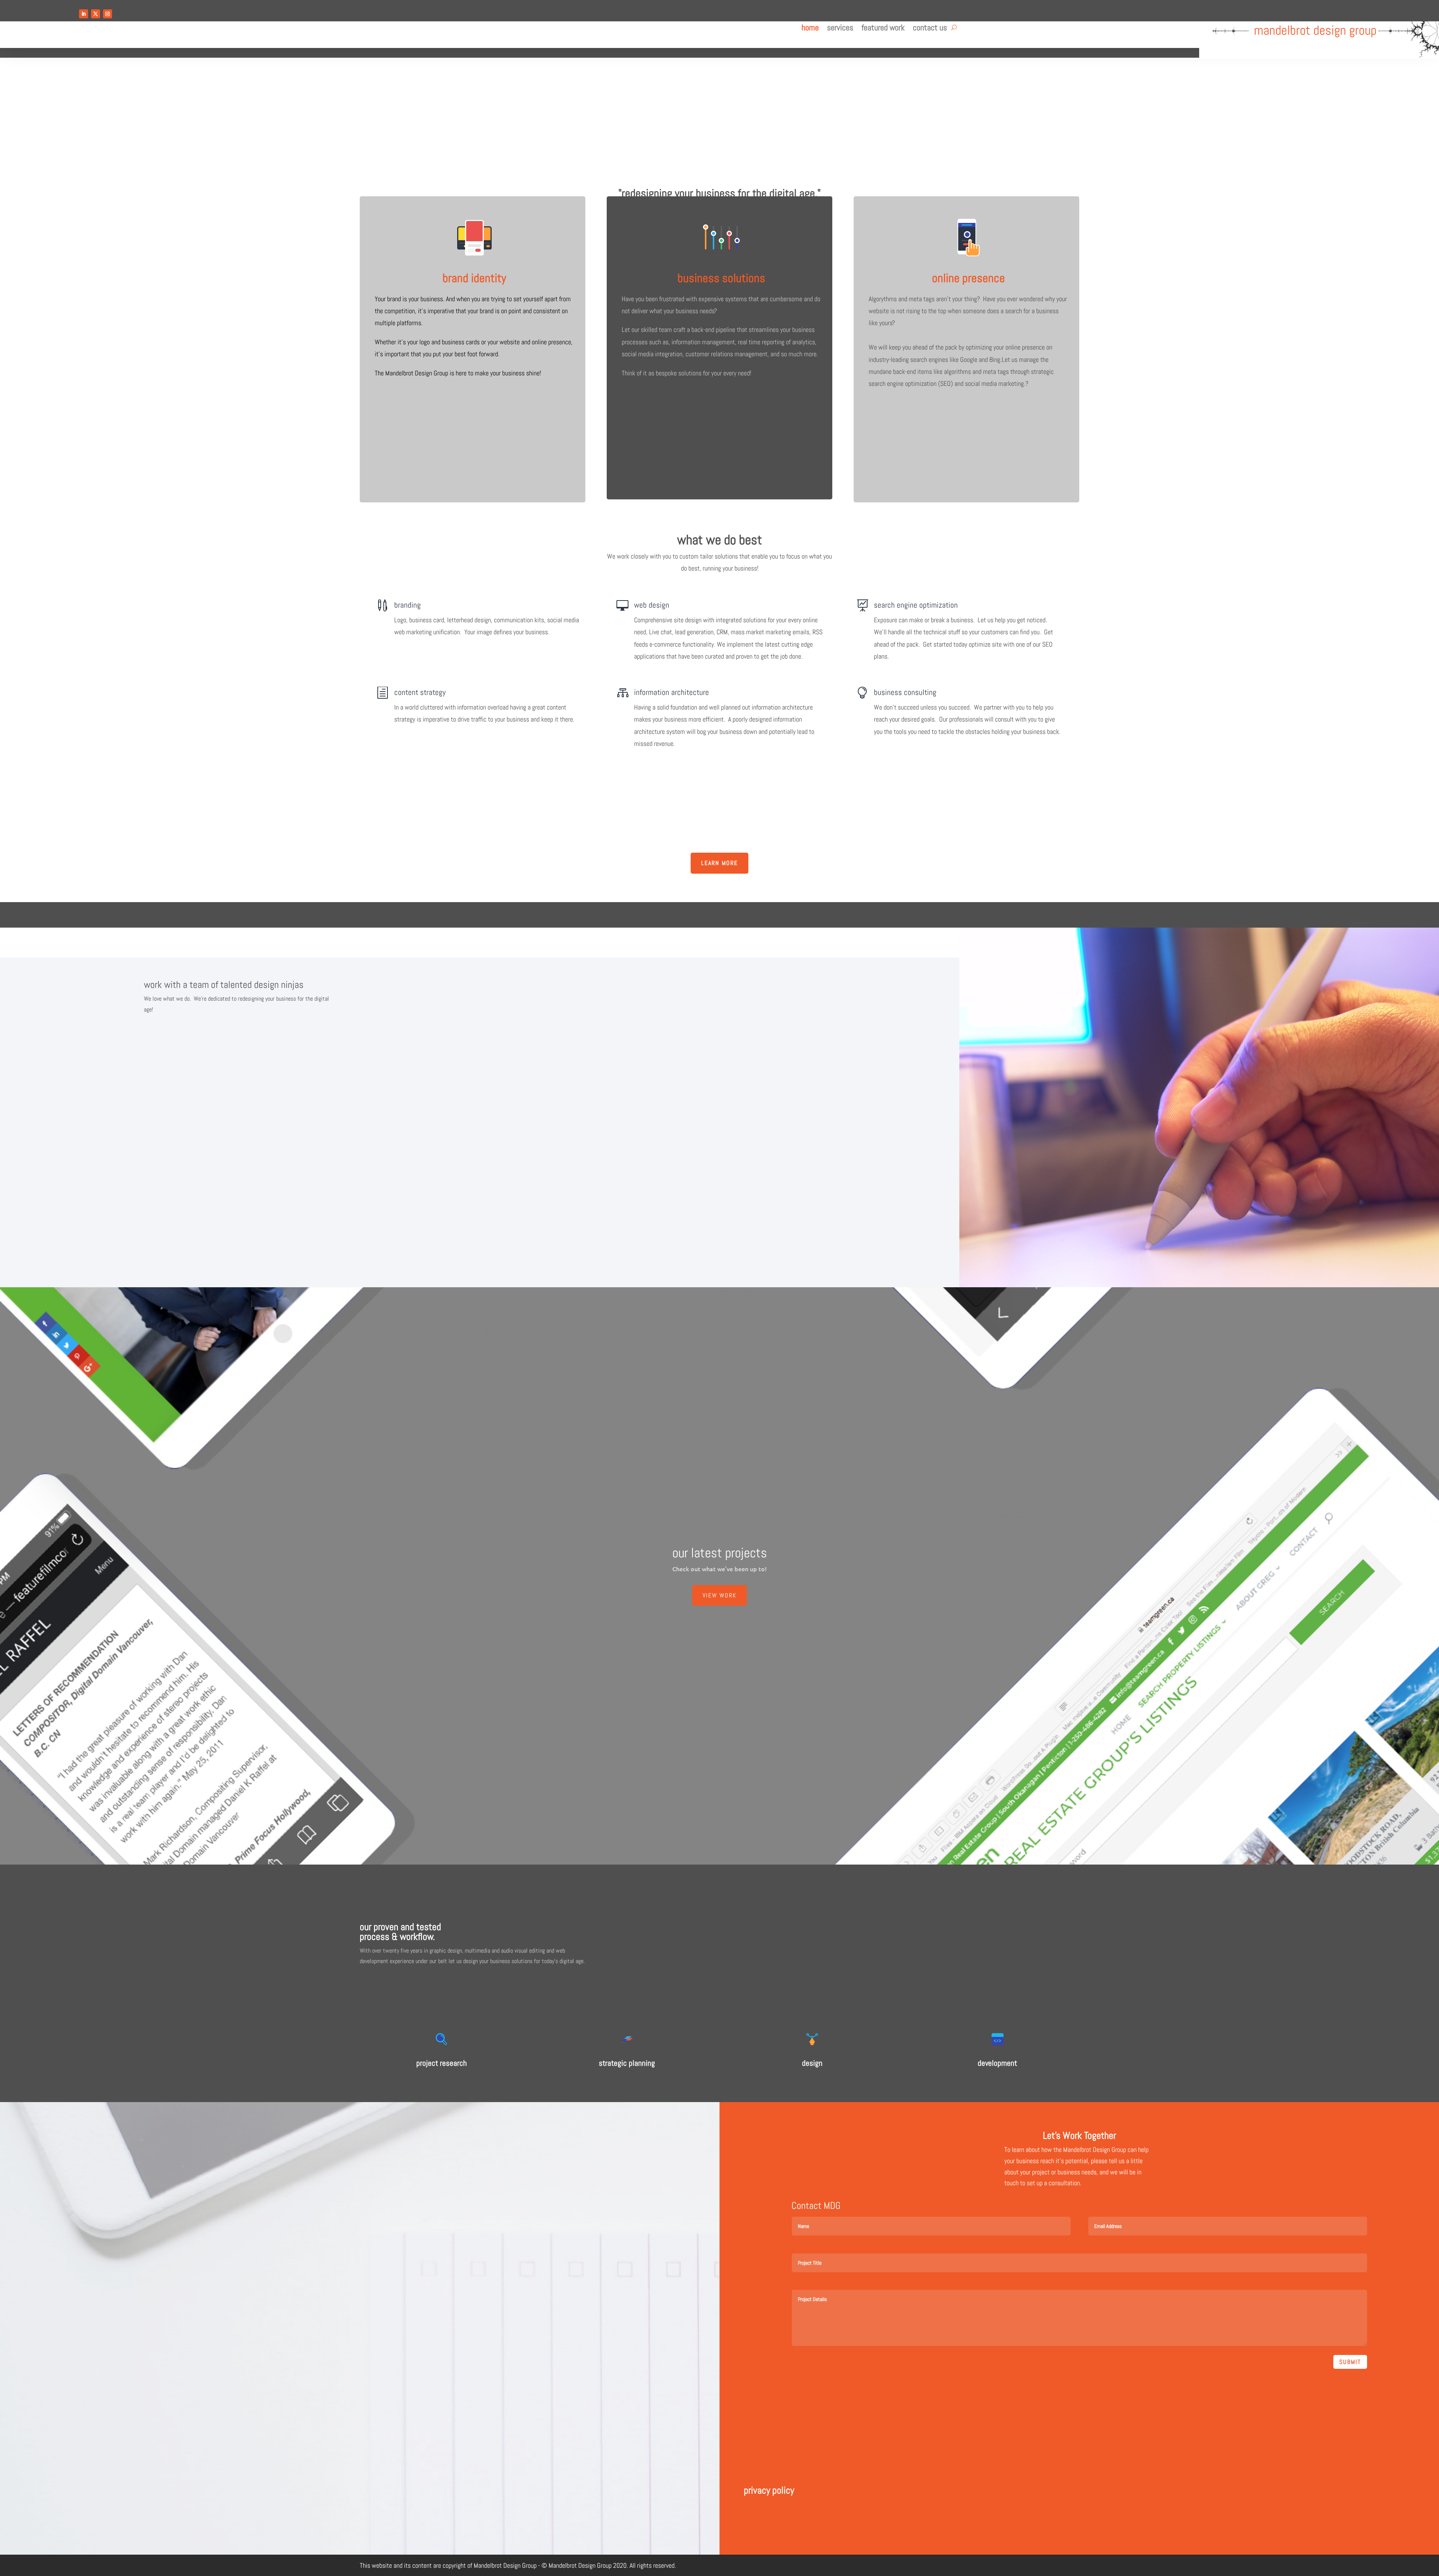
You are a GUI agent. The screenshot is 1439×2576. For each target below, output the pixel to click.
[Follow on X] (96, 14)
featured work (883, 29)
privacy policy (769, 2490)
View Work (719, 1595)
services (840, 29)
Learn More (719, 863)
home (810, 29)
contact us (930, 29)
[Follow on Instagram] (108, 14)
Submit (1350, 2362)
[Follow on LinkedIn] (84, 14)
